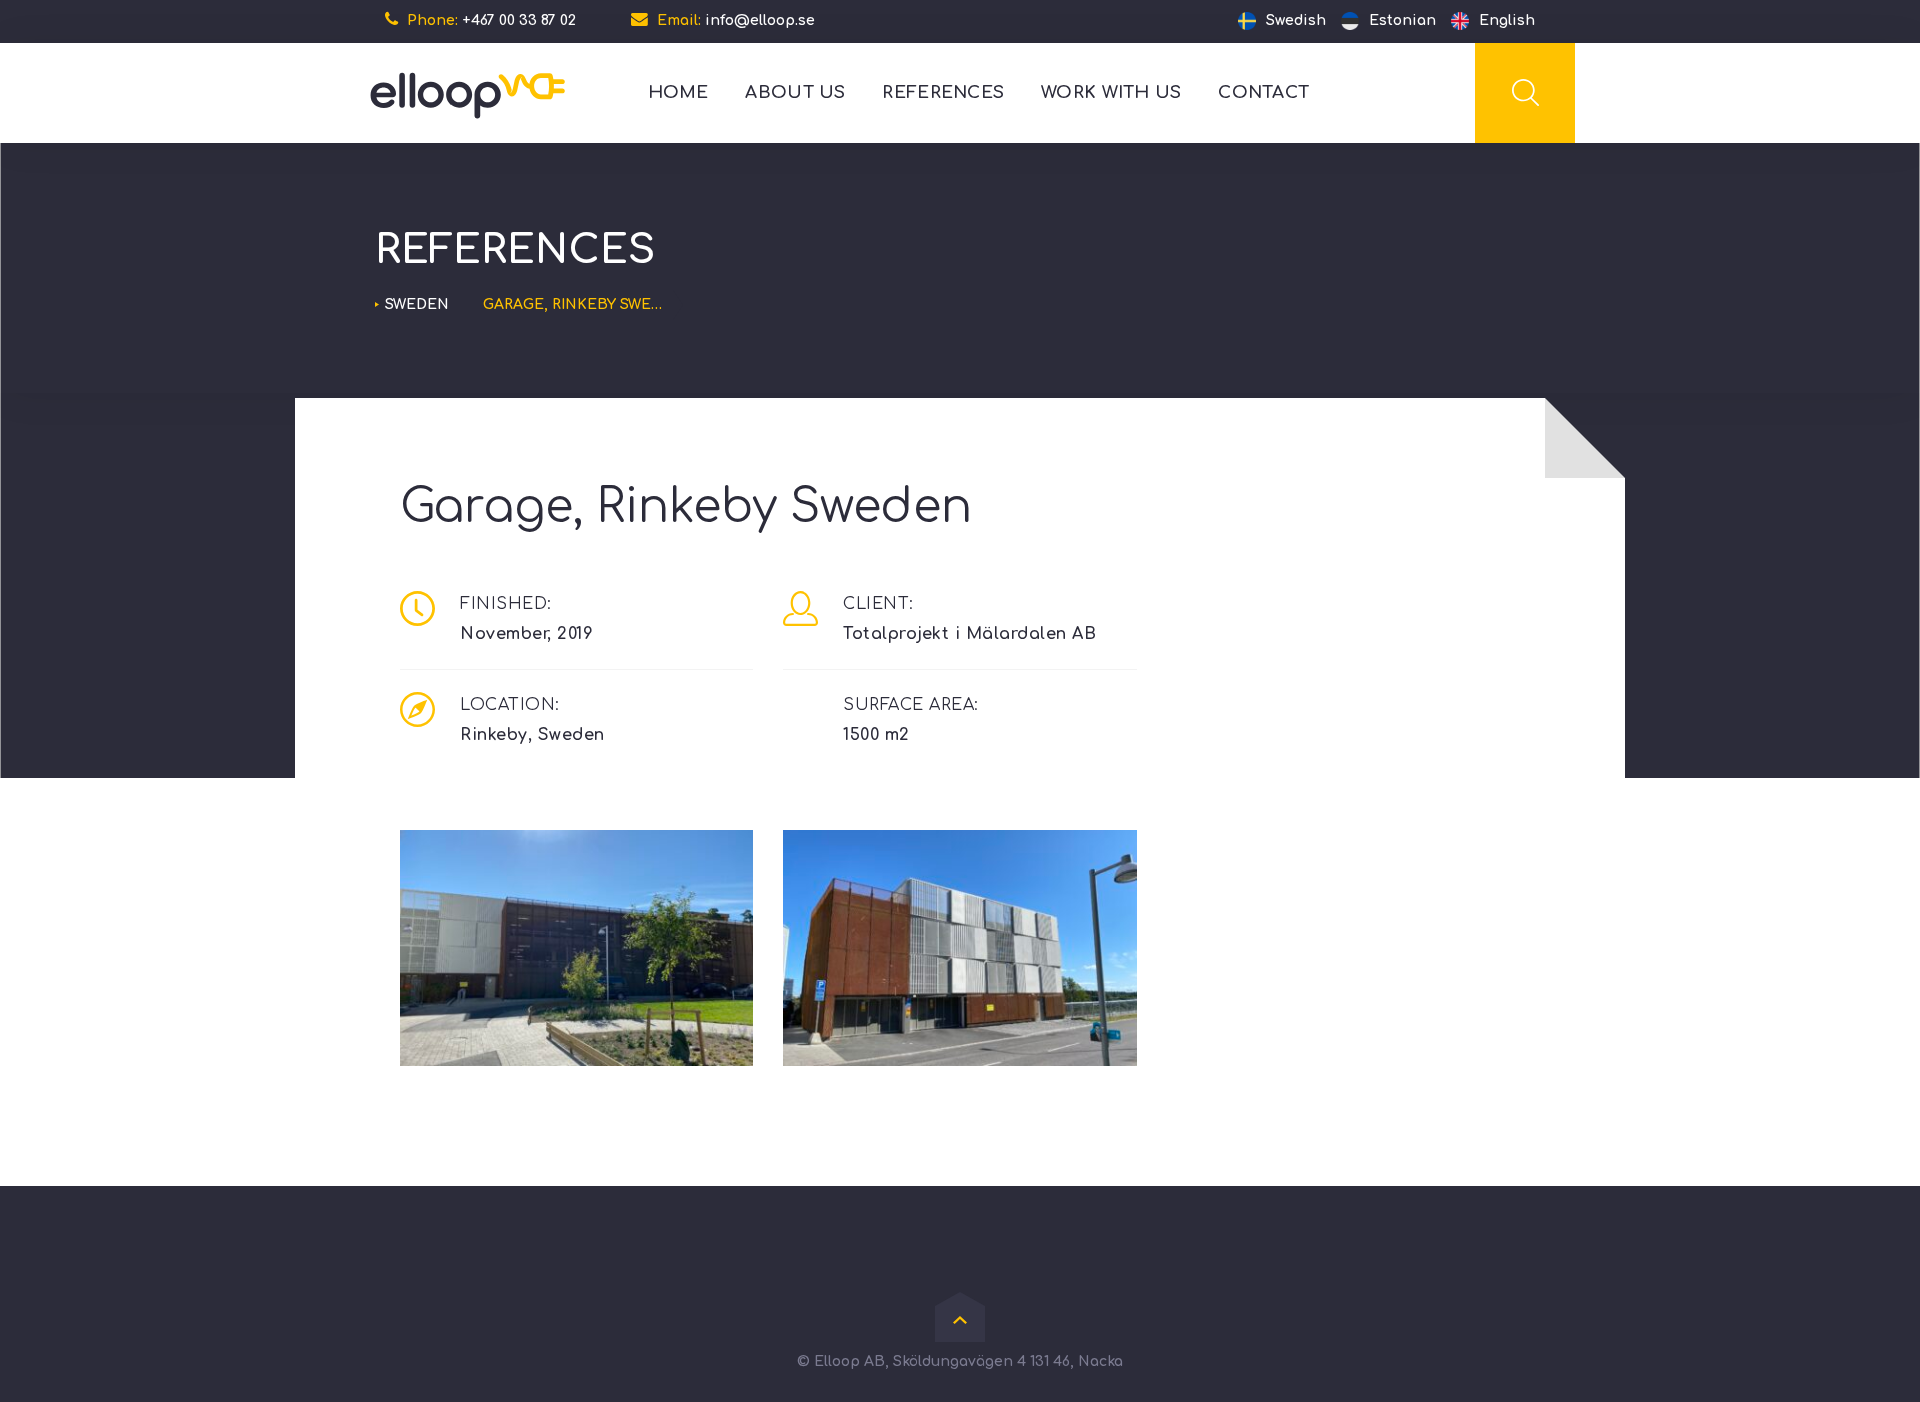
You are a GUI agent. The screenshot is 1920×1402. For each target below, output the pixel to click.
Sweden (417, 304)
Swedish (1296, 20)
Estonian (1402, 20)
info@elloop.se (760, 20)
